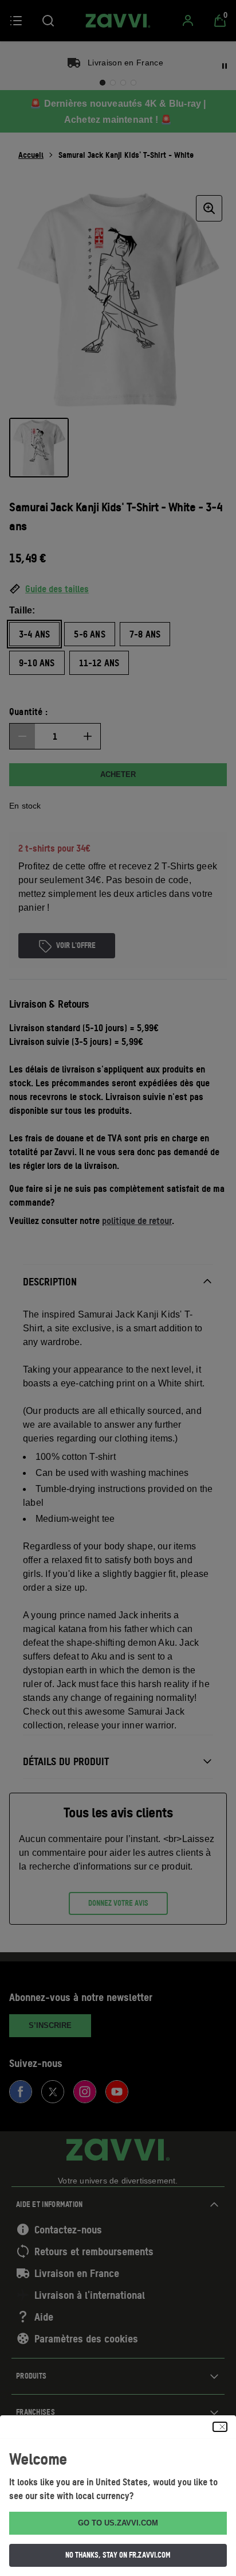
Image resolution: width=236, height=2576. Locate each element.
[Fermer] (220, 2427)
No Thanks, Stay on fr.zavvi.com (118, 2555)
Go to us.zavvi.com (118, 2523)
